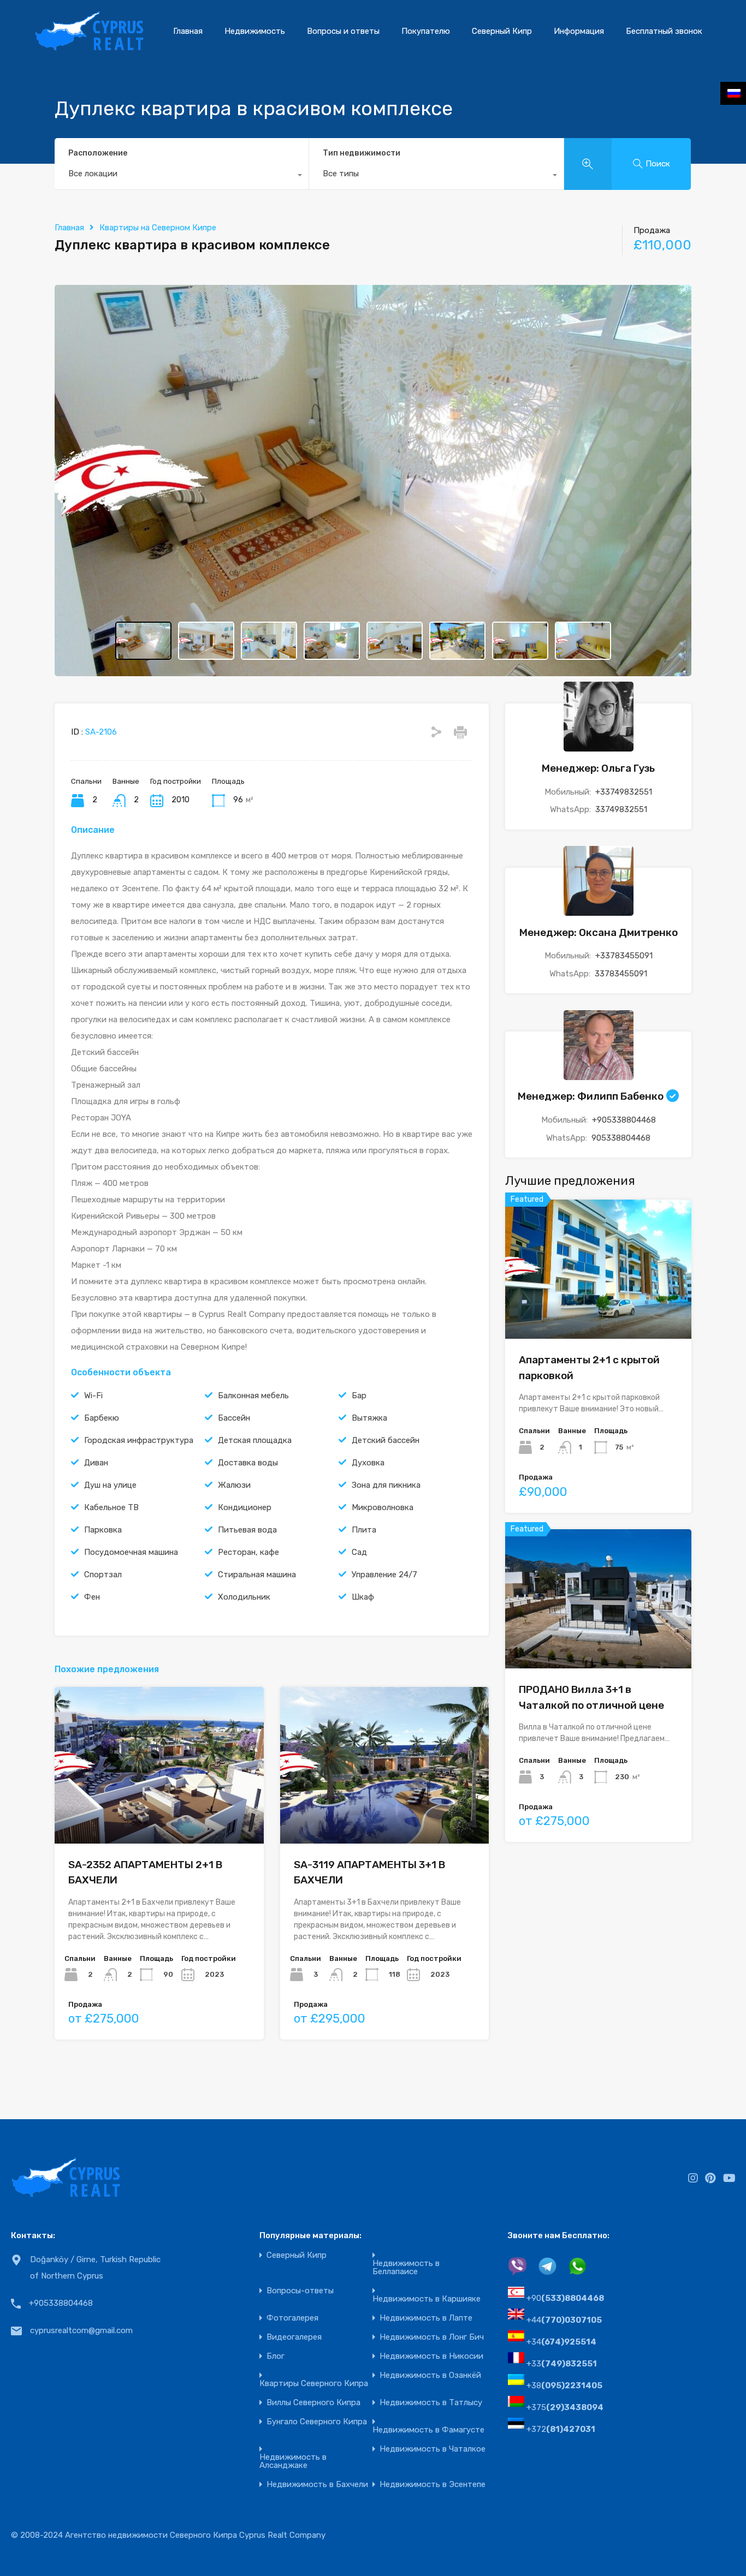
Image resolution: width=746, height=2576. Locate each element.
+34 (561, 2342)
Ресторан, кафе (248, 1552)
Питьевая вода (247, 1530)
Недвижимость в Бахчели (317, 2485)
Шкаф (363, 1597)
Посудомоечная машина (131, 1552)
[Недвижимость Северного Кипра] (89, 46)
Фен (92, 1597)
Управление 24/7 (384, 1575)
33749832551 (621, 809)
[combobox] (182, 176)
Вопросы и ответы (343, 31)
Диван (96, 1463)
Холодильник (244, 1597)
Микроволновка (383, 1507)
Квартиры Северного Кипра (314, 2384)
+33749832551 (624, 792)
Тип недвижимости (362, 153)
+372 (561, 2429)
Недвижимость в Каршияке (427, 2299)
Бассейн (234, 1418)
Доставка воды (248, 1463)
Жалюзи (234, 1485)
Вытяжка (369, 1418)
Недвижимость (255, 31)
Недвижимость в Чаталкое (433, 2449)
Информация (579, 31)
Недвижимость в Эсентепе (433, 2485)
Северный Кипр (502, 31)
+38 (564, 2386)
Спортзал (103, 1575)
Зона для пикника (386, 1485)
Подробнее (159, 1812)
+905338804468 (624, 1120)
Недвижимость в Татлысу (431, 2403)
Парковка (103, 1530)
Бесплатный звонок (664, 31)
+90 (565, 2298)
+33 (562, 2364)
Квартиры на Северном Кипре (158, 228)
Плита (364, 1530)
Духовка (368, 1463)
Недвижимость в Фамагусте (428, 2430)
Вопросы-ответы (300, 2291)
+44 (564, 2320)
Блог (276, 2356)
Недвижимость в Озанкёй (430, 2375)
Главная (188, 31)
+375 (565, 2407)
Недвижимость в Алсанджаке (293, 2461)
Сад (359, 1552)
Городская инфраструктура (139, 1440)
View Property (598, 1311)
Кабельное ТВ (111, 1507)
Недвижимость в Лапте (426, 2318)
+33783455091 (624, 956)
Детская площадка (255, 1440)
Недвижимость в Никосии (431, 2356)
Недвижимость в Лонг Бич (432, 2337)
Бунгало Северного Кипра (317, 2422)
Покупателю (426, 31)
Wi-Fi (93, 1396)
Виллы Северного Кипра (313, 2403)
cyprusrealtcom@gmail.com (81, 2330)
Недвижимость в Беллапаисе (406, 2268)
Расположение (98, 153)
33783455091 (621, 974)
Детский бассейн (386, 1440)
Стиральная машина (257, 1575)
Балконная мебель (253, 1396)
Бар (359, 1396)
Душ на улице (110, 1485)
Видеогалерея (294, 2337)
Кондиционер (245, 1507)
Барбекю (102, 1418)
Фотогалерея (292, 2318)
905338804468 (621, 1138)
